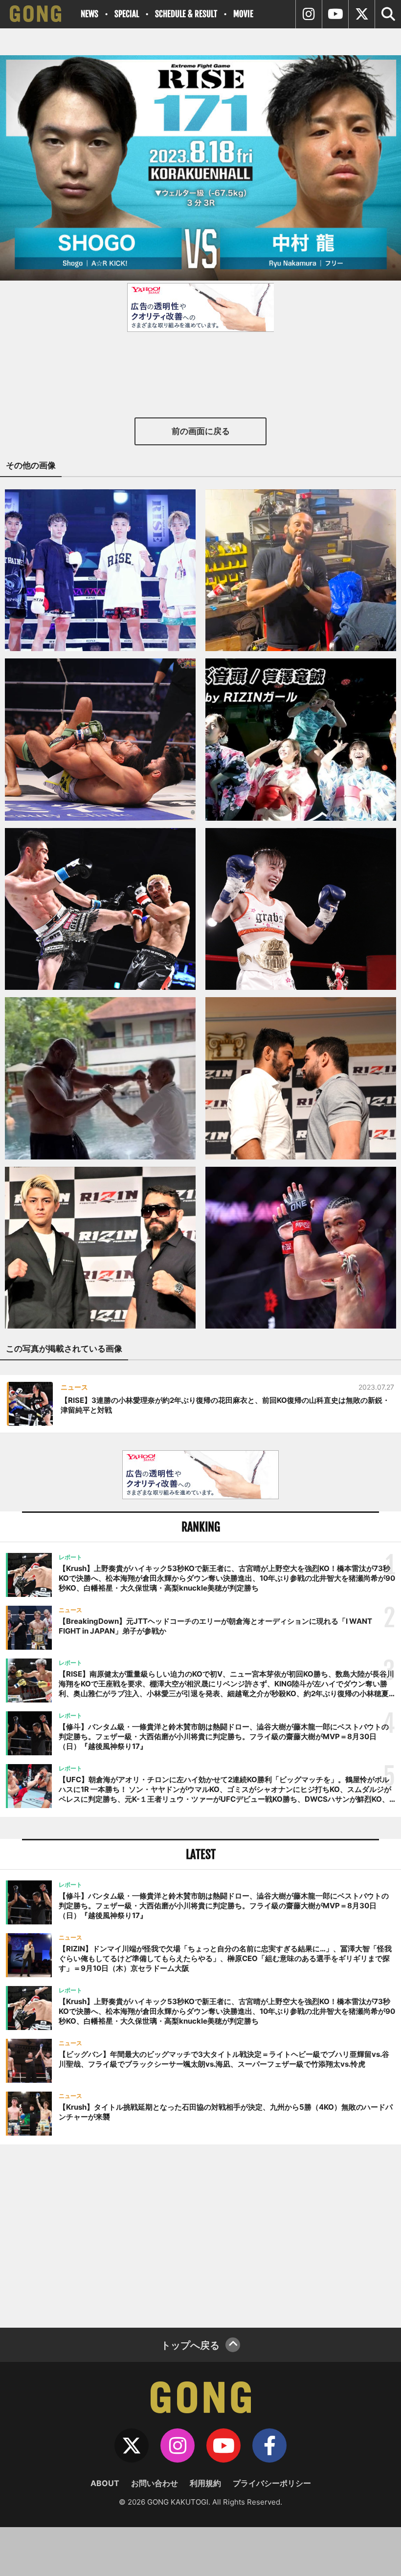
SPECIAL (127, 14)
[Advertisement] (200, 2235)
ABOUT (105, 2483)
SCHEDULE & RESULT (186, 14)
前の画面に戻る (201, 431)
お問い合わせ (155, 2483)
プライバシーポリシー (272, 2483)
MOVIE (243, 14)
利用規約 (205, 2483)
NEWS (89, 14)
